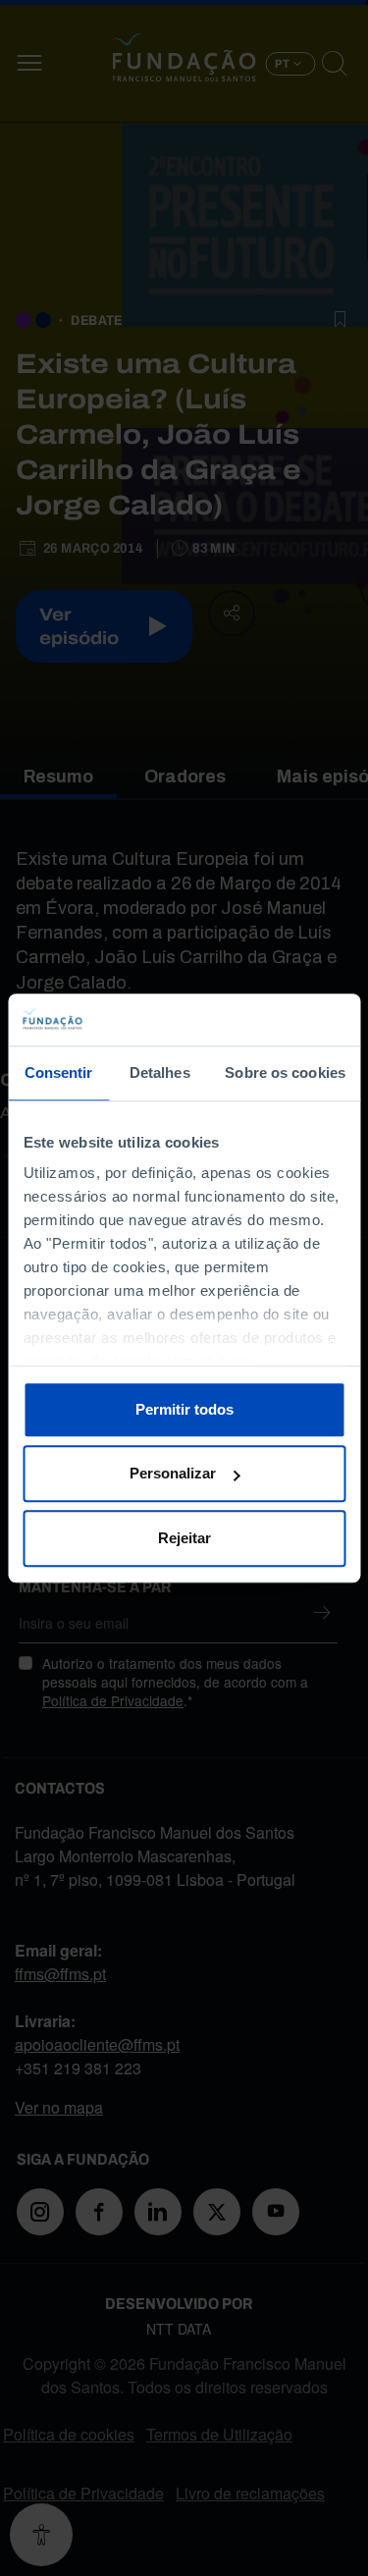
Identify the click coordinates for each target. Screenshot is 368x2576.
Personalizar (173, 1473)
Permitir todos (184, 1409)
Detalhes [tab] (160, 1073)
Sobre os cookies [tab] (285, 1073)
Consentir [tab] (59, 1073)
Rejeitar (184, 1538)
